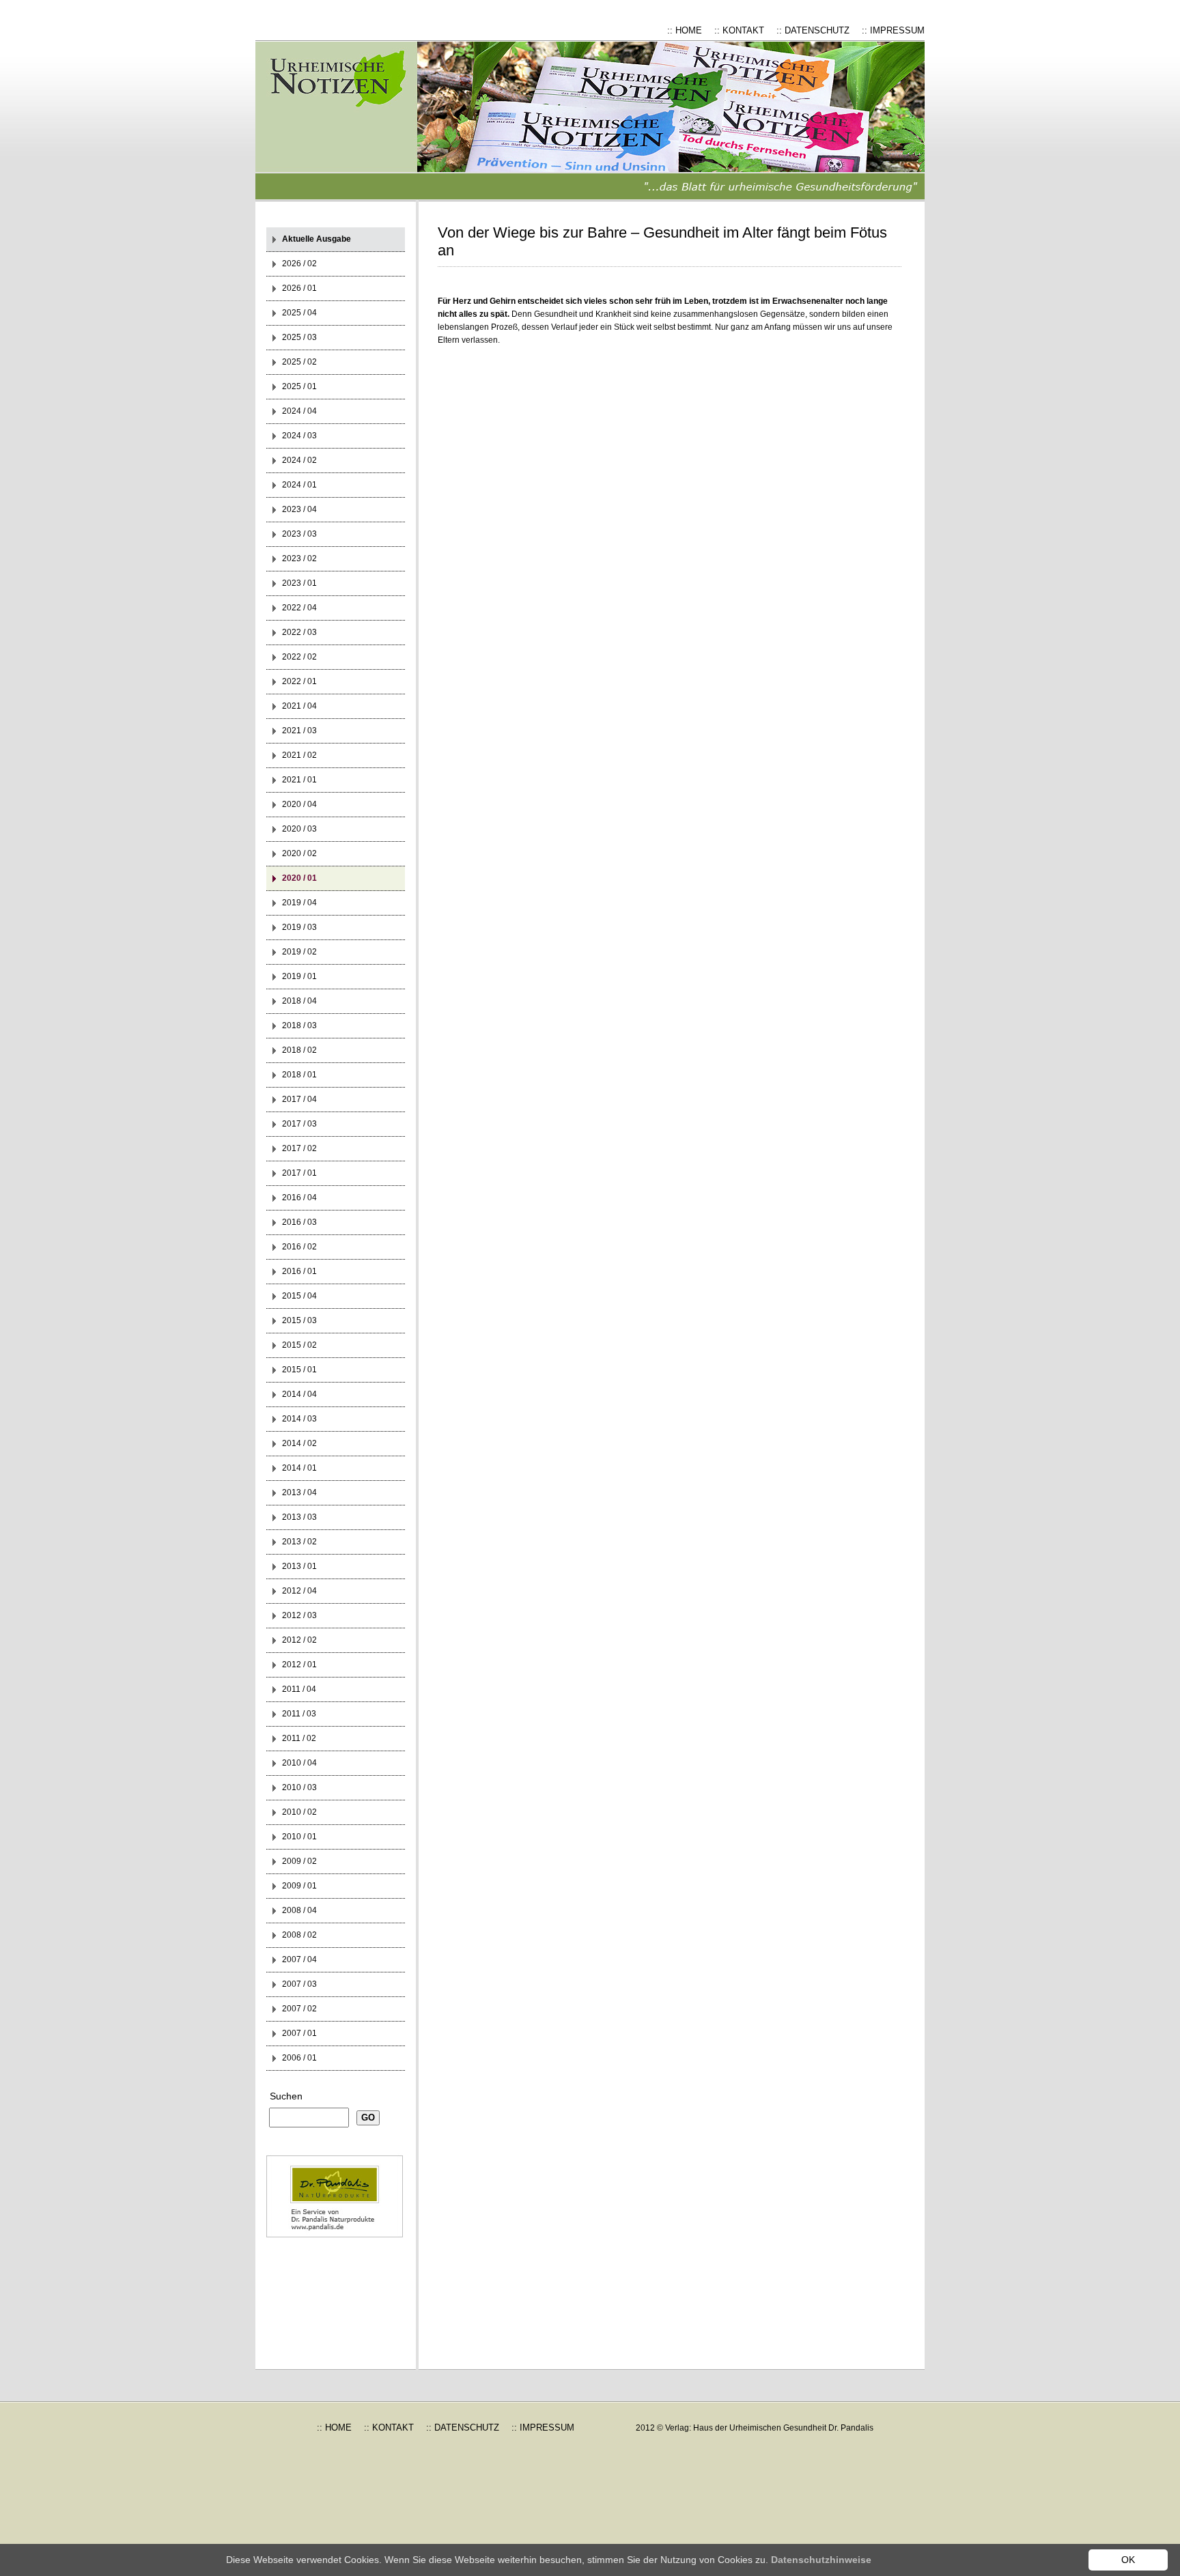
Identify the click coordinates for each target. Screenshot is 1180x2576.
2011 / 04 (299, 1689)
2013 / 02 (299, 1542)
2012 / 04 (299, 1591)
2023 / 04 (299, 509)
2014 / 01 (299, 1468)
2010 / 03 (299, 1787)
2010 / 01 (299, 1837)
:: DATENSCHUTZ (813, 30)
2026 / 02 (299, 264)
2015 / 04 (299, 1296)
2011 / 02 (299, 1738)
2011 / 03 (299, 1714)
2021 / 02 (299, 755)
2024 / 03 (299, 436)
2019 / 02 (299, 952)
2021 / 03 (299, 731)
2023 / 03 (299, 534)
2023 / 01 (299, 583)
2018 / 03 (299, 1025)
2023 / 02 (299, 558)
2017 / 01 (299, 1173)
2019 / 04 (299, 903)
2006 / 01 (299, 2058)
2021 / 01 (299, 780)
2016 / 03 (299, 1222)
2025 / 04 (299, 313)
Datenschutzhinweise (821, 2560)
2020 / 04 (299, 804)
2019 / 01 (299, 976)
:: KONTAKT (739, 30)
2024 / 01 (299, 485)
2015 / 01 (299, 1370)
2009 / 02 (299, 1861)
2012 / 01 (299, 1665)
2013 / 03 (299, 1517)
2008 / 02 (299, 1935)
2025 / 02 (299, 362)
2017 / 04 (299, 1099)
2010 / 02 (299, 1812)
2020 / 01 (299, 878)
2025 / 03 (299, 337)
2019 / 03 (299, 927)
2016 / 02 (299, 1247)
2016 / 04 (299, 1198)
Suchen (286, 2096)
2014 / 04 (299, 1394)
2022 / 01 (299, 681)
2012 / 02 (299, 1640)
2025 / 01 (299, 386)
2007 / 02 (299, 2009)
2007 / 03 (299, 1984)
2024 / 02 (299, 460)
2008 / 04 (299, 1910)
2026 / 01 (299, 288)
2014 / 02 (299, 1443)
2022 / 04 (299, 608)
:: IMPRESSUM (893, 30)
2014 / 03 (299, 1419)
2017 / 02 (299, 1148)
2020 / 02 (299, 853)
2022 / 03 (299, 632)
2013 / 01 (299, 1566)
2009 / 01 (299, 1886)
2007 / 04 (299, 1959)
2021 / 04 (299, 706)
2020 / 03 (299, 829)
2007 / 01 (299, 2033)
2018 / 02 (299, 1050)
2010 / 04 (299, 1763)
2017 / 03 (299, 1124)
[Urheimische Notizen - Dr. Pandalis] (348, 121)
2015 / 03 (299, 1320)
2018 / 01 (299, 1075)
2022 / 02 (299, 657)
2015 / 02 (299, 1345)
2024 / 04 (299, 411)
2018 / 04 (299, 1001)
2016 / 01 (299, 1271)
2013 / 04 (299, 1492)
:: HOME (685, 30)
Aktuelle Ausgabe (317, 239)
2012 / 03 (299, 1615)
